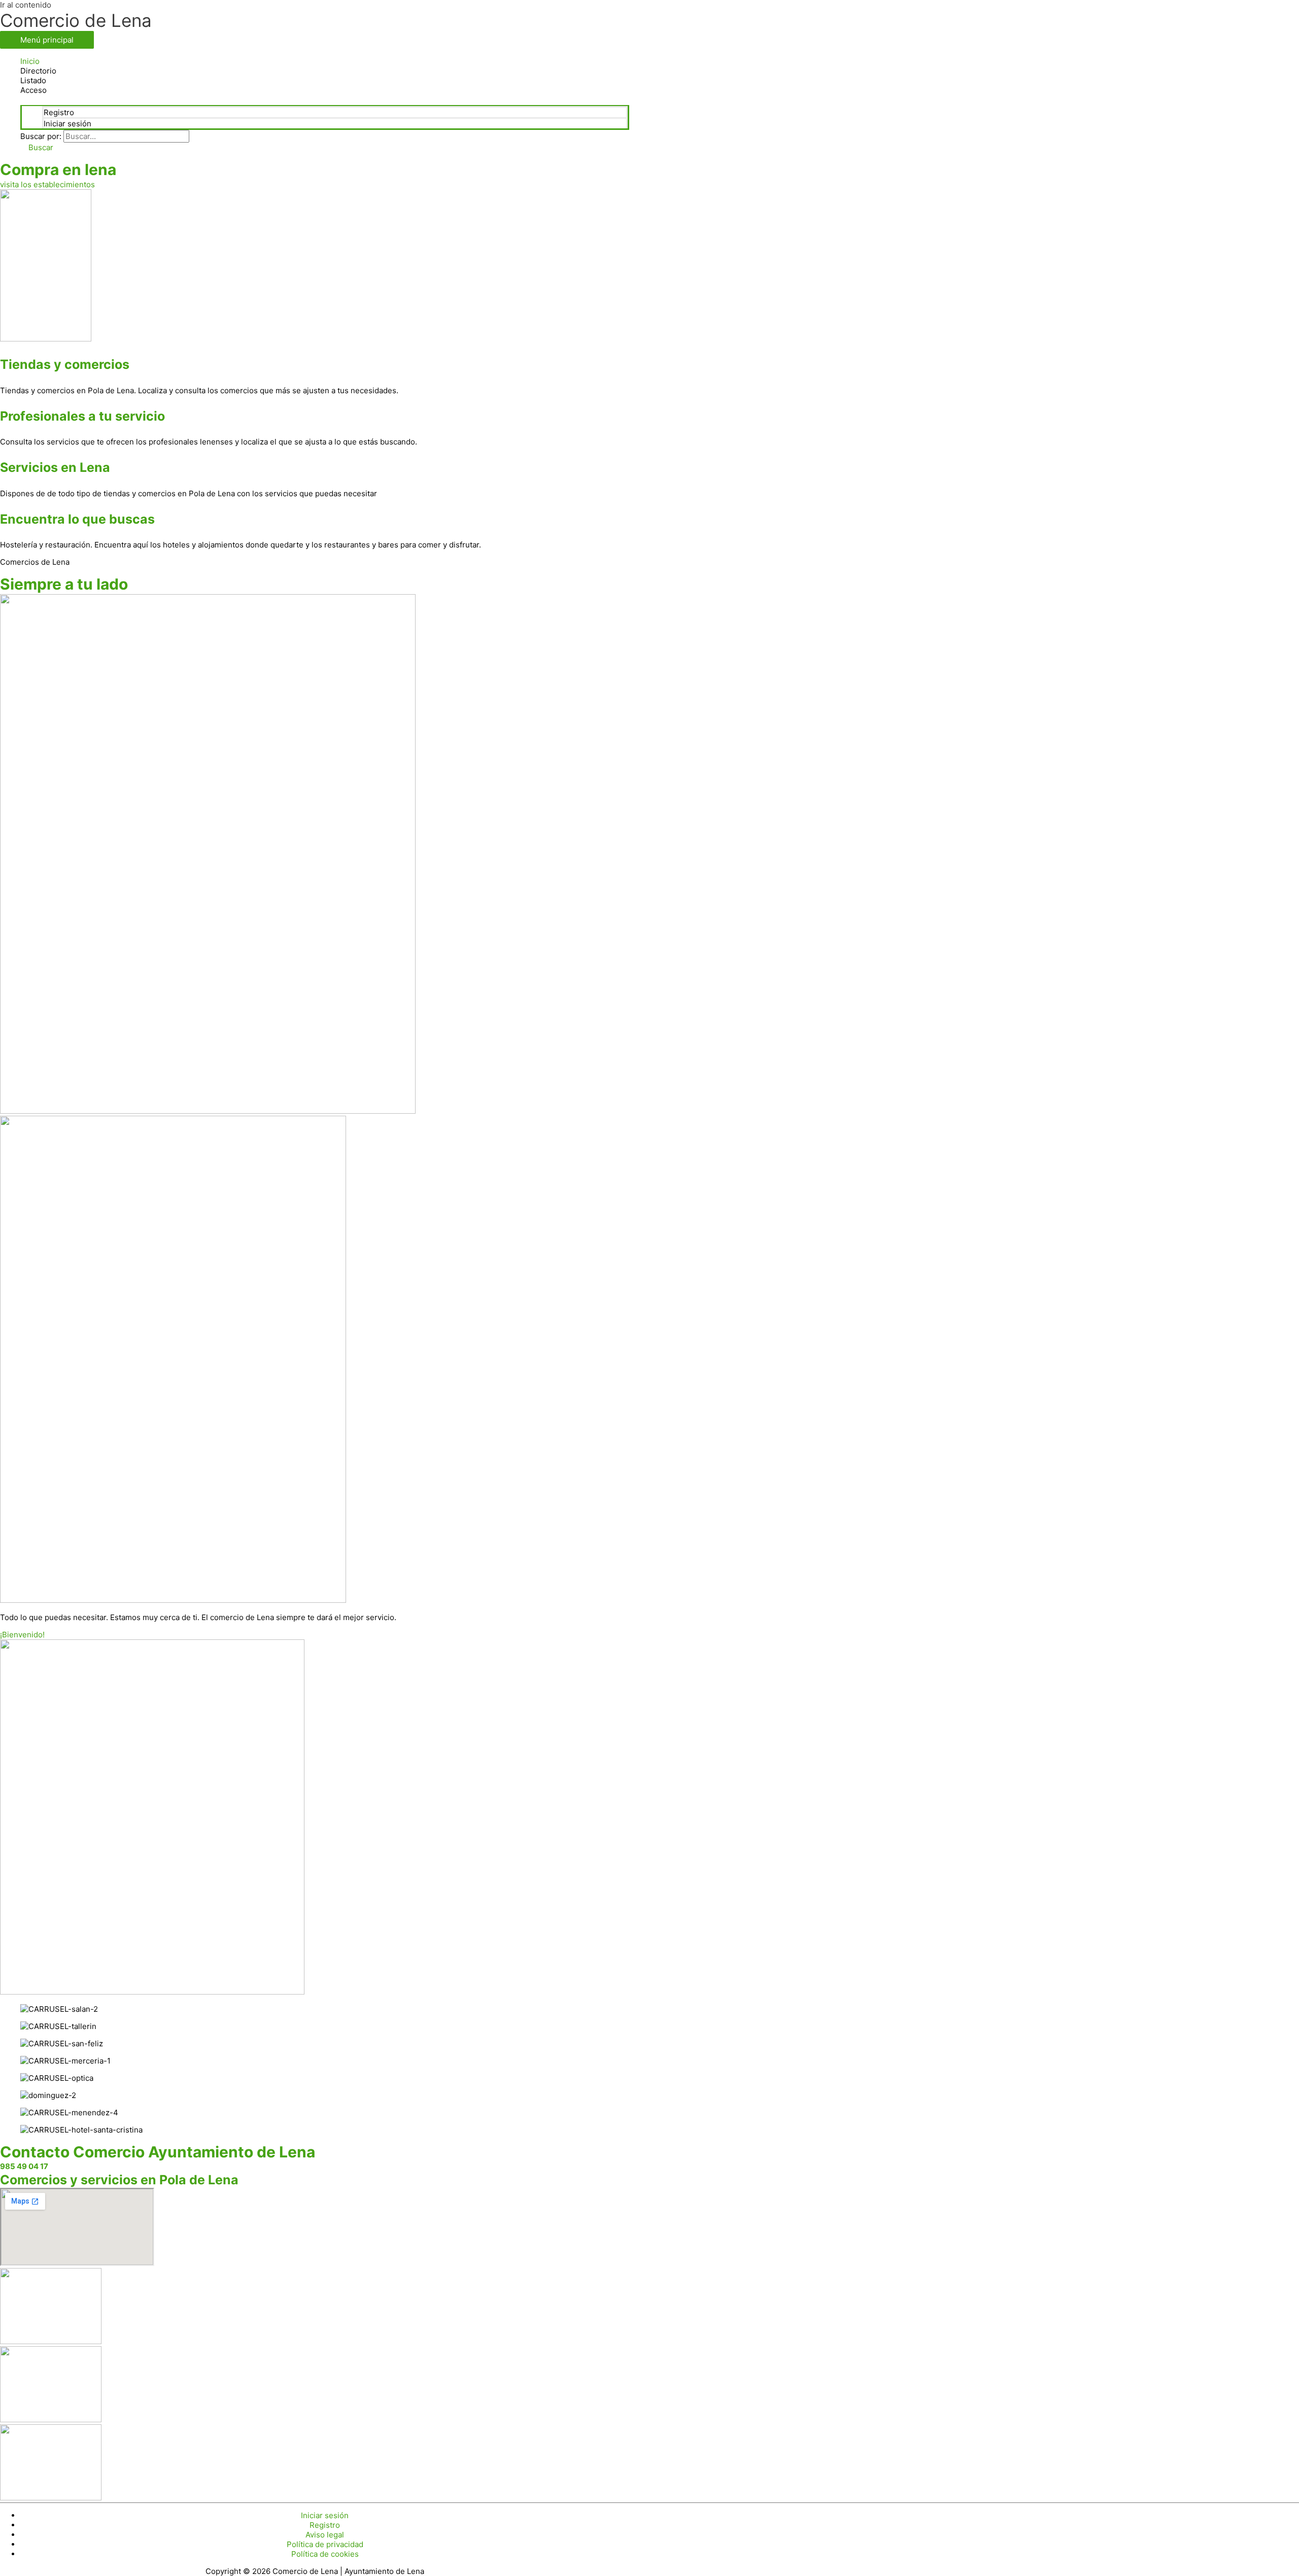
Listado (33, 80)
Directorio (38, 71)
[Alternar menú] (325, 100)
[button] (37, 147)
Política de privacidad (325, 2544)
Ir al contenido (26, 5)
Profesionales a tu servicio (82, 416)
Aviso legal (325, 2535)
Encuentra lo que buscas (77, 519)
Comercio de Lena (76, 20)
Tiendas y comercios (65, 364)
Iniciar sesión (67, 124)
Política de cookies (325, 2554)
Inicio (30, 61)
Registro (59, 112)
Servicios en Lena (55, 467)
